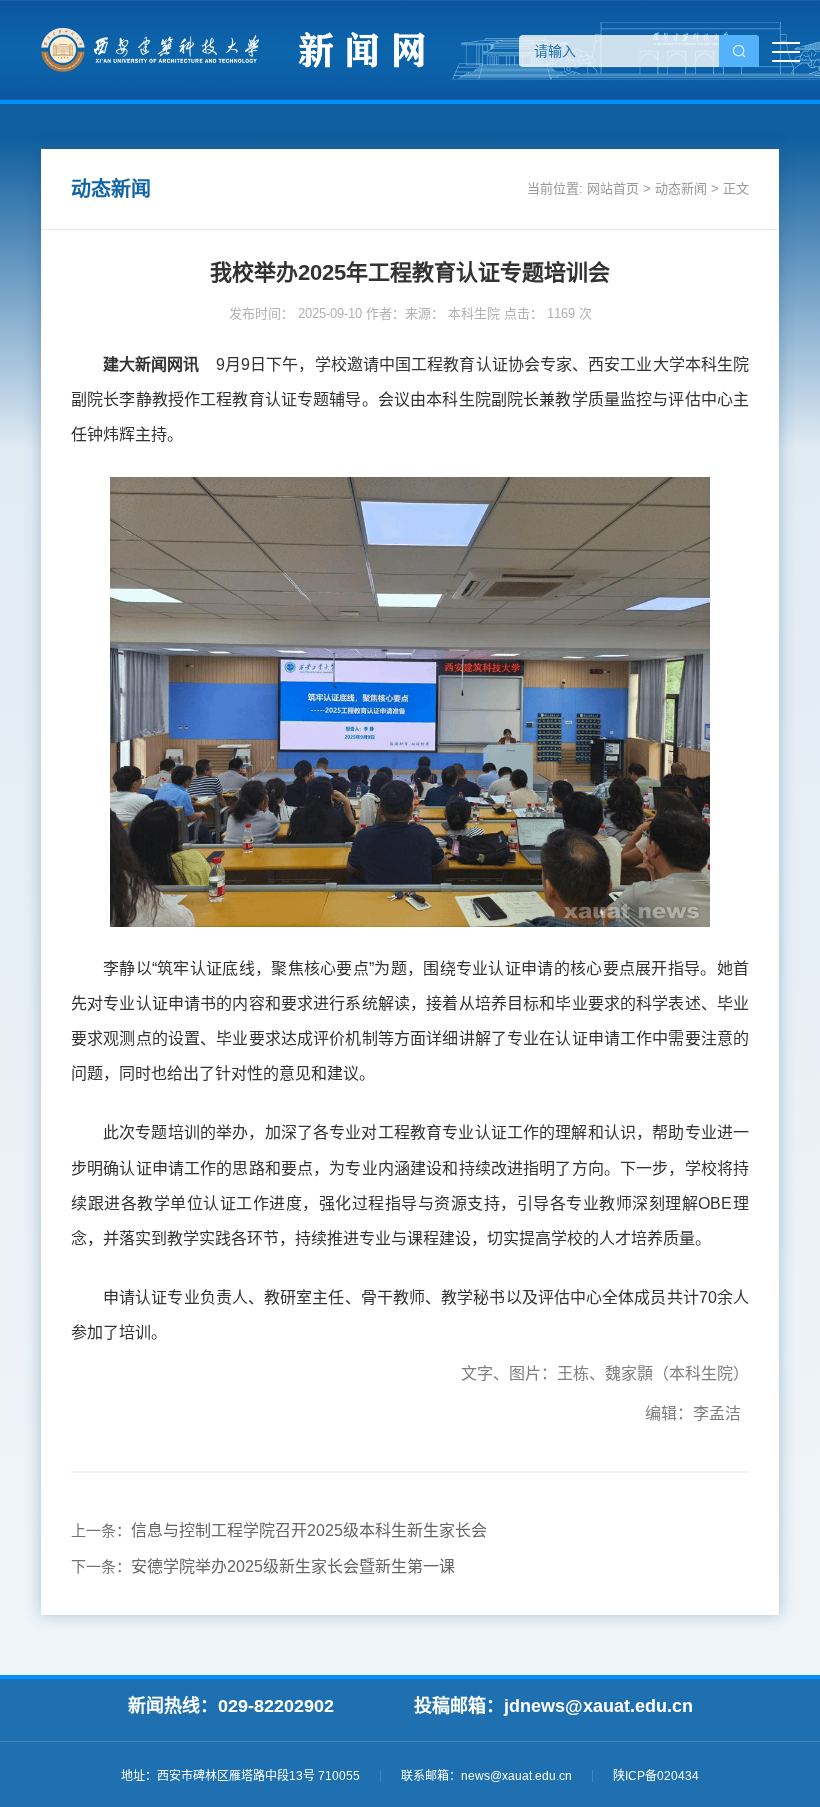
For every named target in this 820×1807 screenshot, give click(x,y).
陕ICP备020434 (656, 1776)
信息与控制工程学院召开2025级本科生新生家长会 (309, 1530)
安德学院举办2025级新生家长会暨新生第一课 (293, 1566)
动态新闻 (681, 188)
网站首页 (613, 188)
